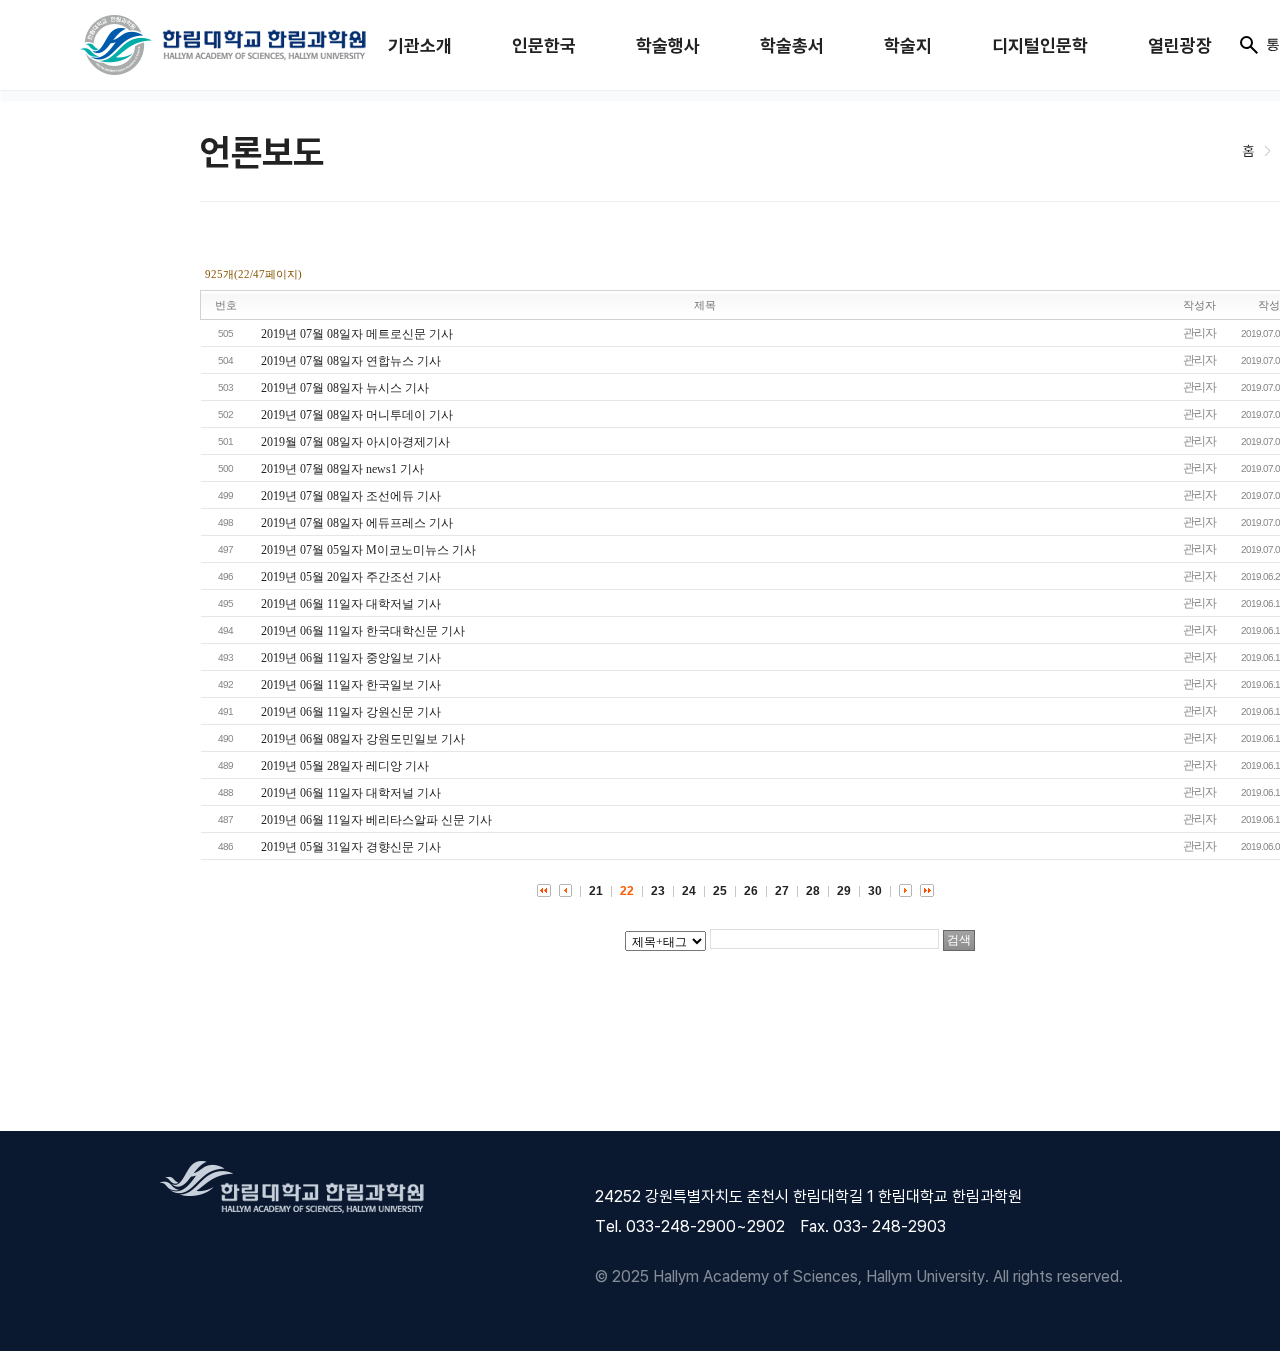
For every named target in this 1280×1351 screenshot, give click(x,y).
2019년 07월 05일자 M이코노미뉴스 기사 (368, 550)
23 (658, 891)
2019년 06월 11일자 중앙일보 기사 (351, 658)
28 (813, 891)
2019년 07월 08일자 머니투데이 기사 (357, 415)
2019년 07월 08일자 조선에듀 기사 (351, 496)
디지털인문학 (1040, 45)
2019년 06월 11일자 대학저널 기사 (351, 604)
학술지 (908, 45)
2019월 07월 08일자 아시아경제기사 (355, 442)
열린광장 (1180, 45)
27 (782, 891)
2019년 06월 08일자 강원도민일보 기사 (363, 739)
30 (875, 891)
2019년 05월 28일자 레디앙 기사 (345, 766)
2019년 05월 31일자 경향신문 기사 (351, 847)
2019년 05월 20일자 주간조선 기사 (351, 577)
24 (689, 891)
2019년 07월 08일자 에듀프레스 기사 (357, 523)
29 (844, 891)
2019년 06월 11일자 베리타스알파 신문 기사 (376, 820)
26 (751, 891)
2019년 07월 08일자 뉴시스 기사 (345, 388)
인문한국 (544, 45)
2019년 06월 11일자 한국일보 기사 (351, 685)
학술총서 (792, 45)
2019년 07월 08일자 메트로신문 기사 (357, 334)
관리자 (1199, 333)
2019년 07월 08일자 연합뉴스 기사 (351, 361)
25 (720, 891)
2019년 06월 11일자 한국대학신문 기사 (363, 631)
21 (596, 891)
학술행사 (668, 45)
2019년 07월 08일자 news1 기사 (342, 469)
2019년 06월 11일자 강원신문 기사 (351, 712)
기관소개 (420, 45)
